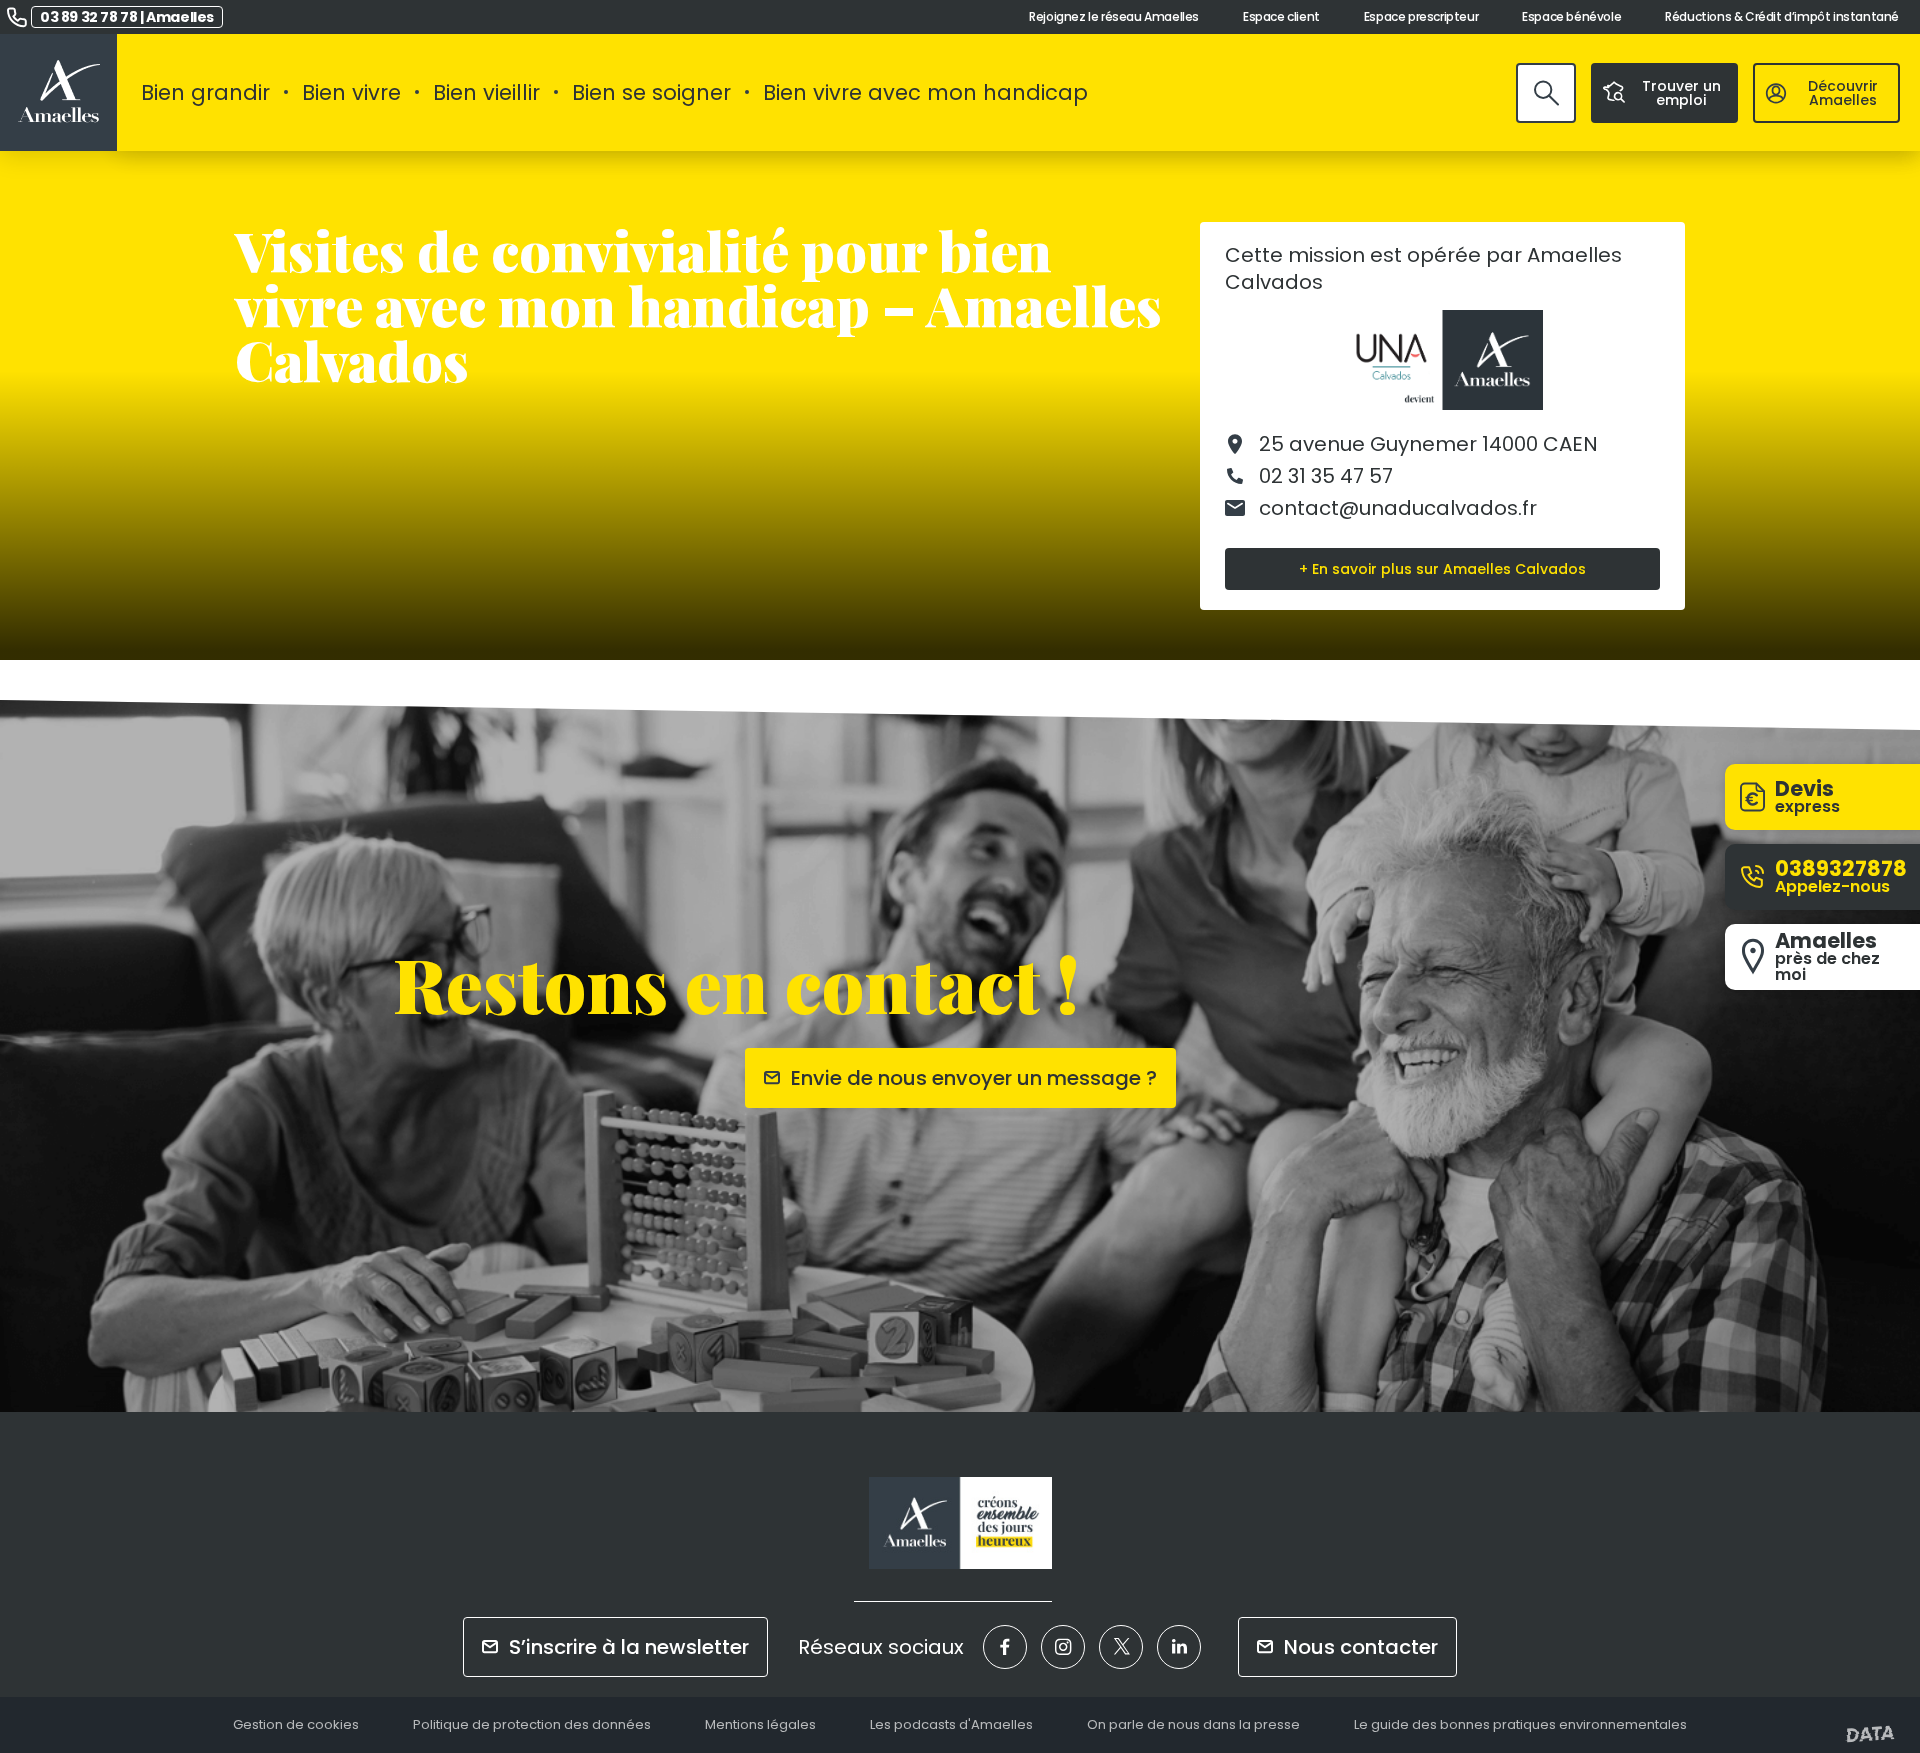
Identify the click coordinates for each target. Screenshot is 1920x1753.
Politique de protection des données (532, 1725)
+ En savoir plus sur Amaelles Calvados (1442, 569)
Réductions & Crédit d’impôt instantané (1782, 17)
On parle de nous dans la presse (1193, 1725)
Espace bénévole (1571, 17)
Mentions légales (760, 1725)
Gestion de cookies (296, 1725)
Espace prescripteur (1421, 17)
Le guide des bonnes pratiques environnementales (1520, 1725)
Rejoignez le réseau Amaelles (1114, 17)
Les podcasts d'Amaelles (951, 1725)
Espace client (1281, 17)
